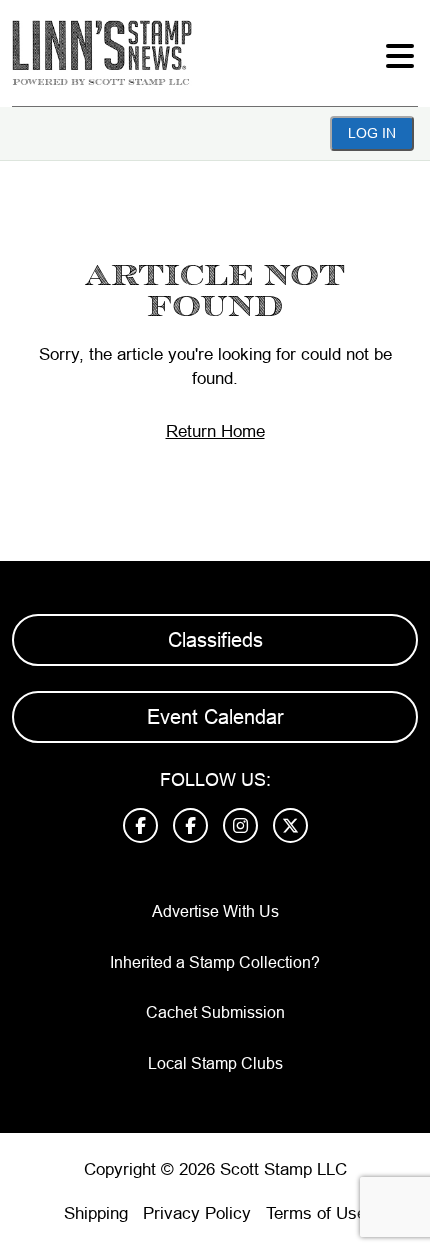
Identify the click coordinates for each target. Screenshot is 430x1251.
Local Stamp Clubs (215, 1063)
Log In (372, 133)
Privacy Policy (197, 1213)
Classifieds (215, 640)
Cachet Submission (215, 1012)
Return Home (215, 431)
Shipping (96, 1213)
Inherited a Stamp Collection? (215, 962)
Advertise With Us (215, 911)
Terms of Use (316, 1213)
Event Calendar (215, 717)
